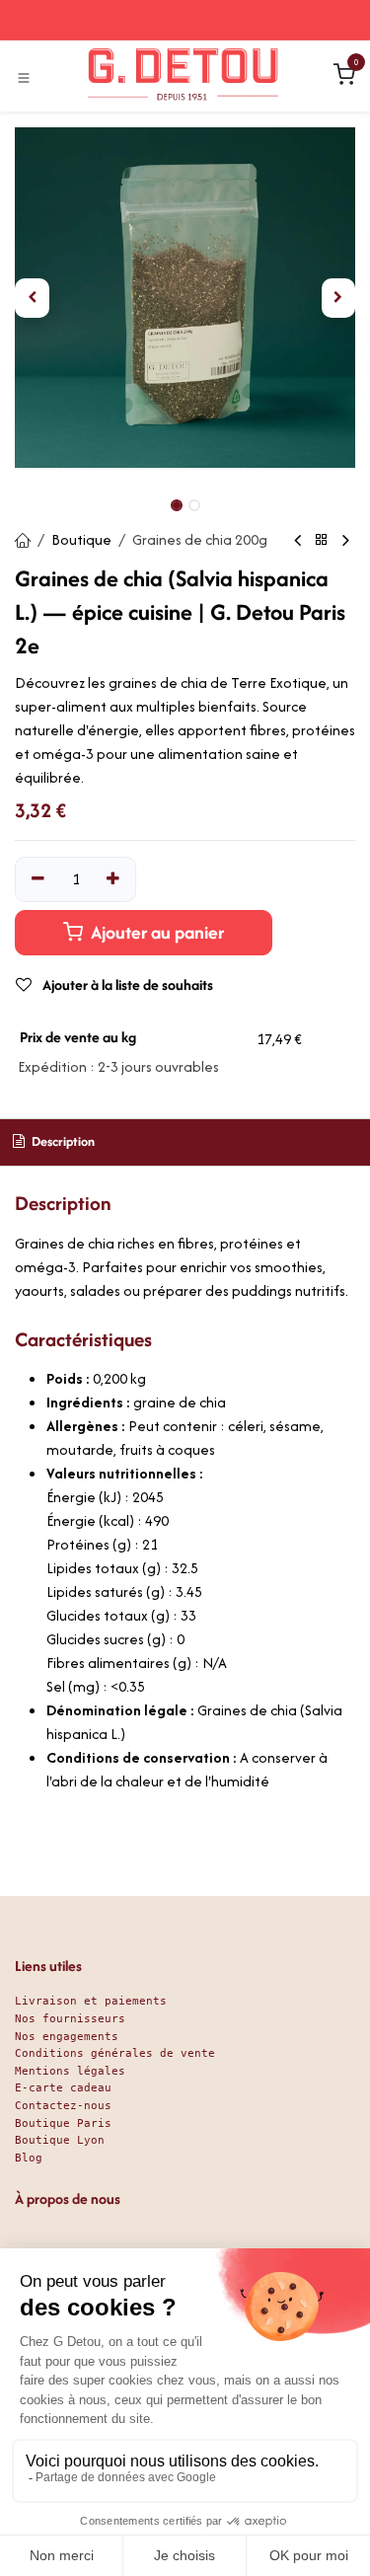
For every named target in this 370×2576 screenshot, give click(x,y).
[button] (32, 298)
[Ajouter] (114, 879)
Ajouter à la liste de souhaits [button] (126, 985)
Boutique (81, 539)
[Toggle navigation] (24, 77)
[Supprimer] (38, 879)
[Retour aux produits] (322, 540)
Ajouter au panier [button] (155, 932)
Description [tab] (62, 1141)
